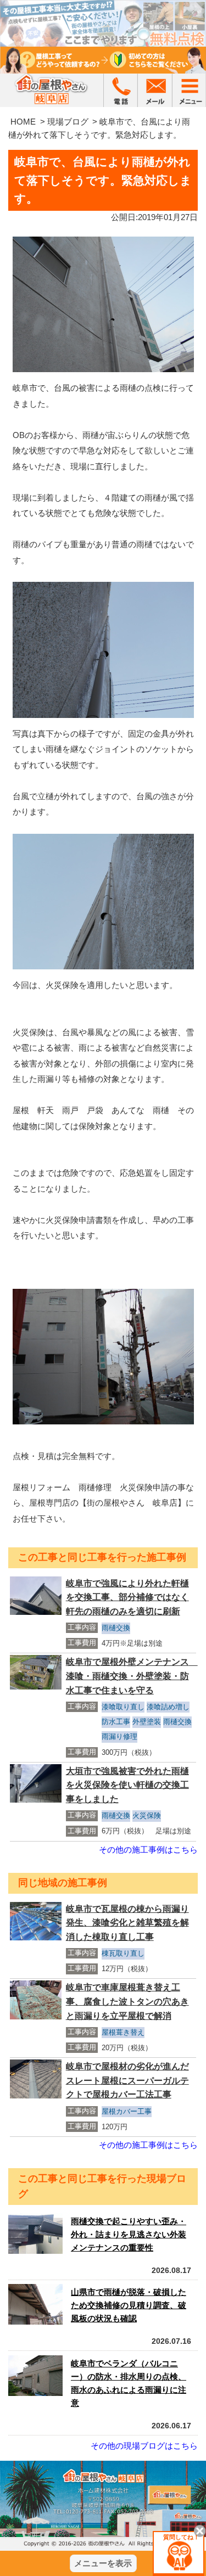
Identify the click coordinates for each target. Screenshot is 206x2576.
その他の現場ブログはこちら (144, 2446)
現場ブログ (68, 122)
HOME (23, 122)
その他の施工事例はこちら (148, 1850)
